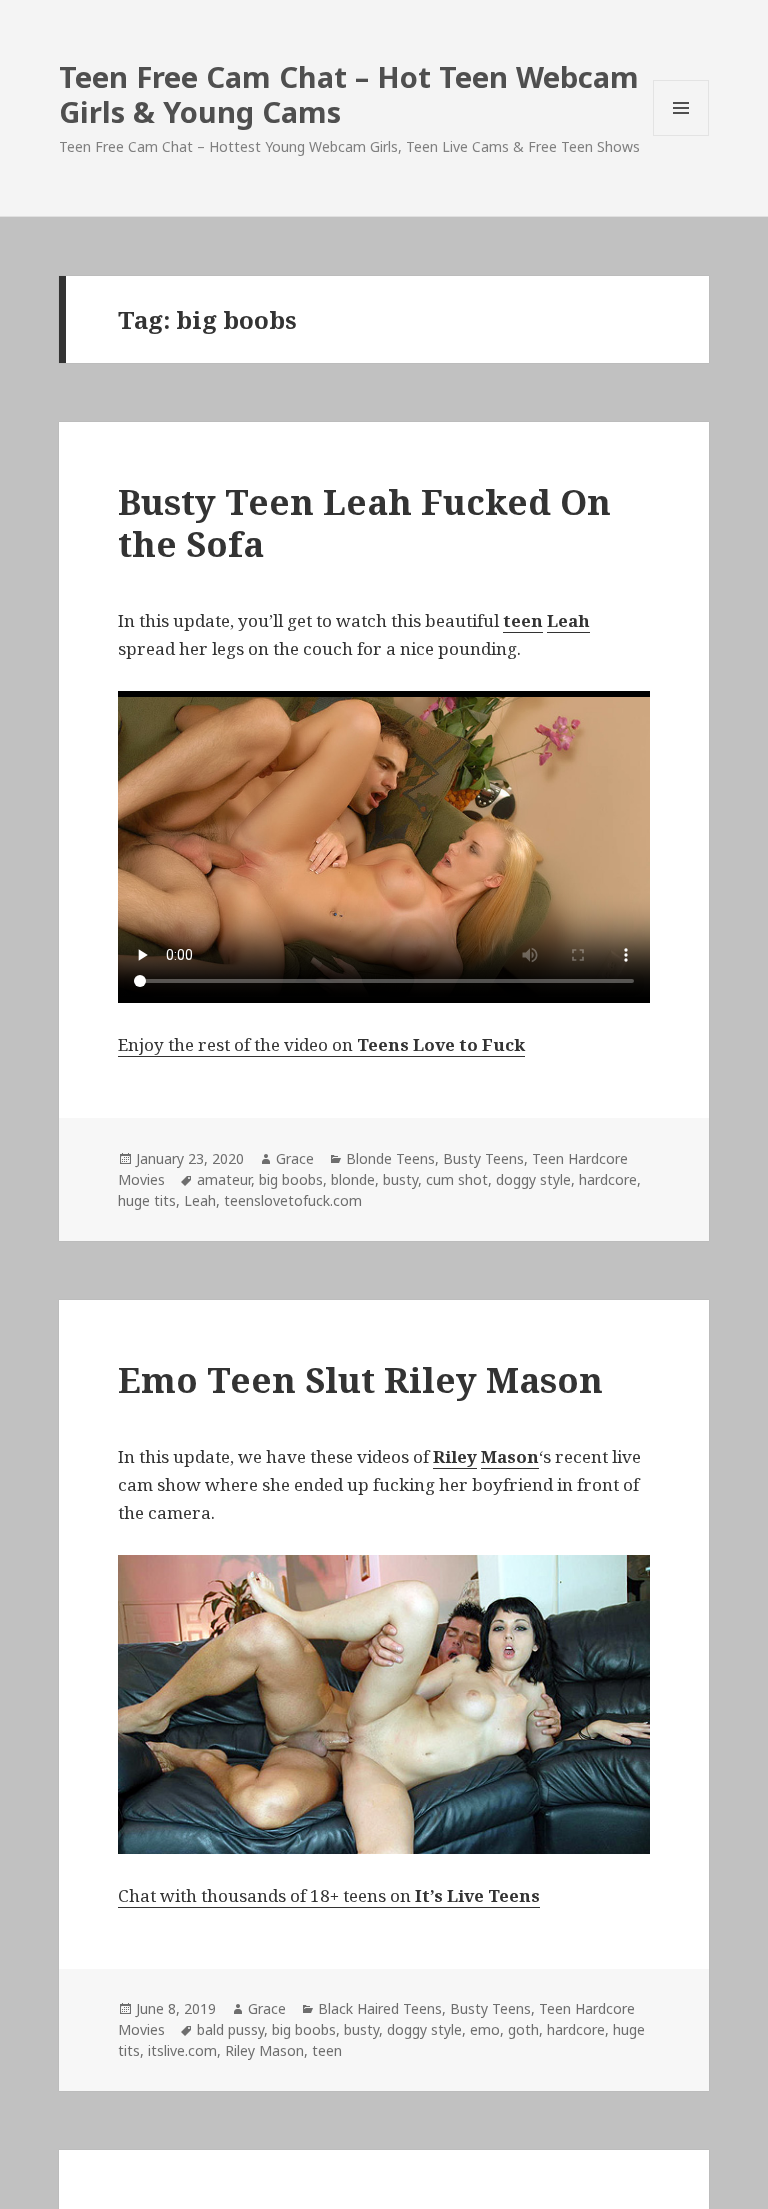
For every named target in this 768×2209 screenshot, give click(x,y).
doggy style (533, 1179)
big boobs (291, 1179)
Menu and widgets (681, 135)
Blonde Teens (390, 1158)
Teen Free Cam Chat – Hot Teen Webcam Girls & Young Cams (349, 94)
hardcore (608, 1179)
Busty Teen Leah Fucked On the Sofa (364, 522)
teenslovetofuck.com (293, 1200)
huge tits (147, 1200)
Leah (200, 1200)
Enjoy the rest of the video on (321, 1044)
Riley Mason (264, 2050)
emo (485, 2029)
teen (327, 2050)
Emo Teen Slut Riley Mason (360, 1379)
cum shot (457, 1179)
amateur (224, 1179)
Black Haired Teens (380, 2008)
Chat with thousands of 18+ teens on (329, 1895)
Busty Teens (483, 1158)
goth (523, 2029)
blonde (353, 1179)
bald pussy (230, 2029)
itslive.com (182, 2050)
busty (400, 1179)
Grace (295, 1158)
